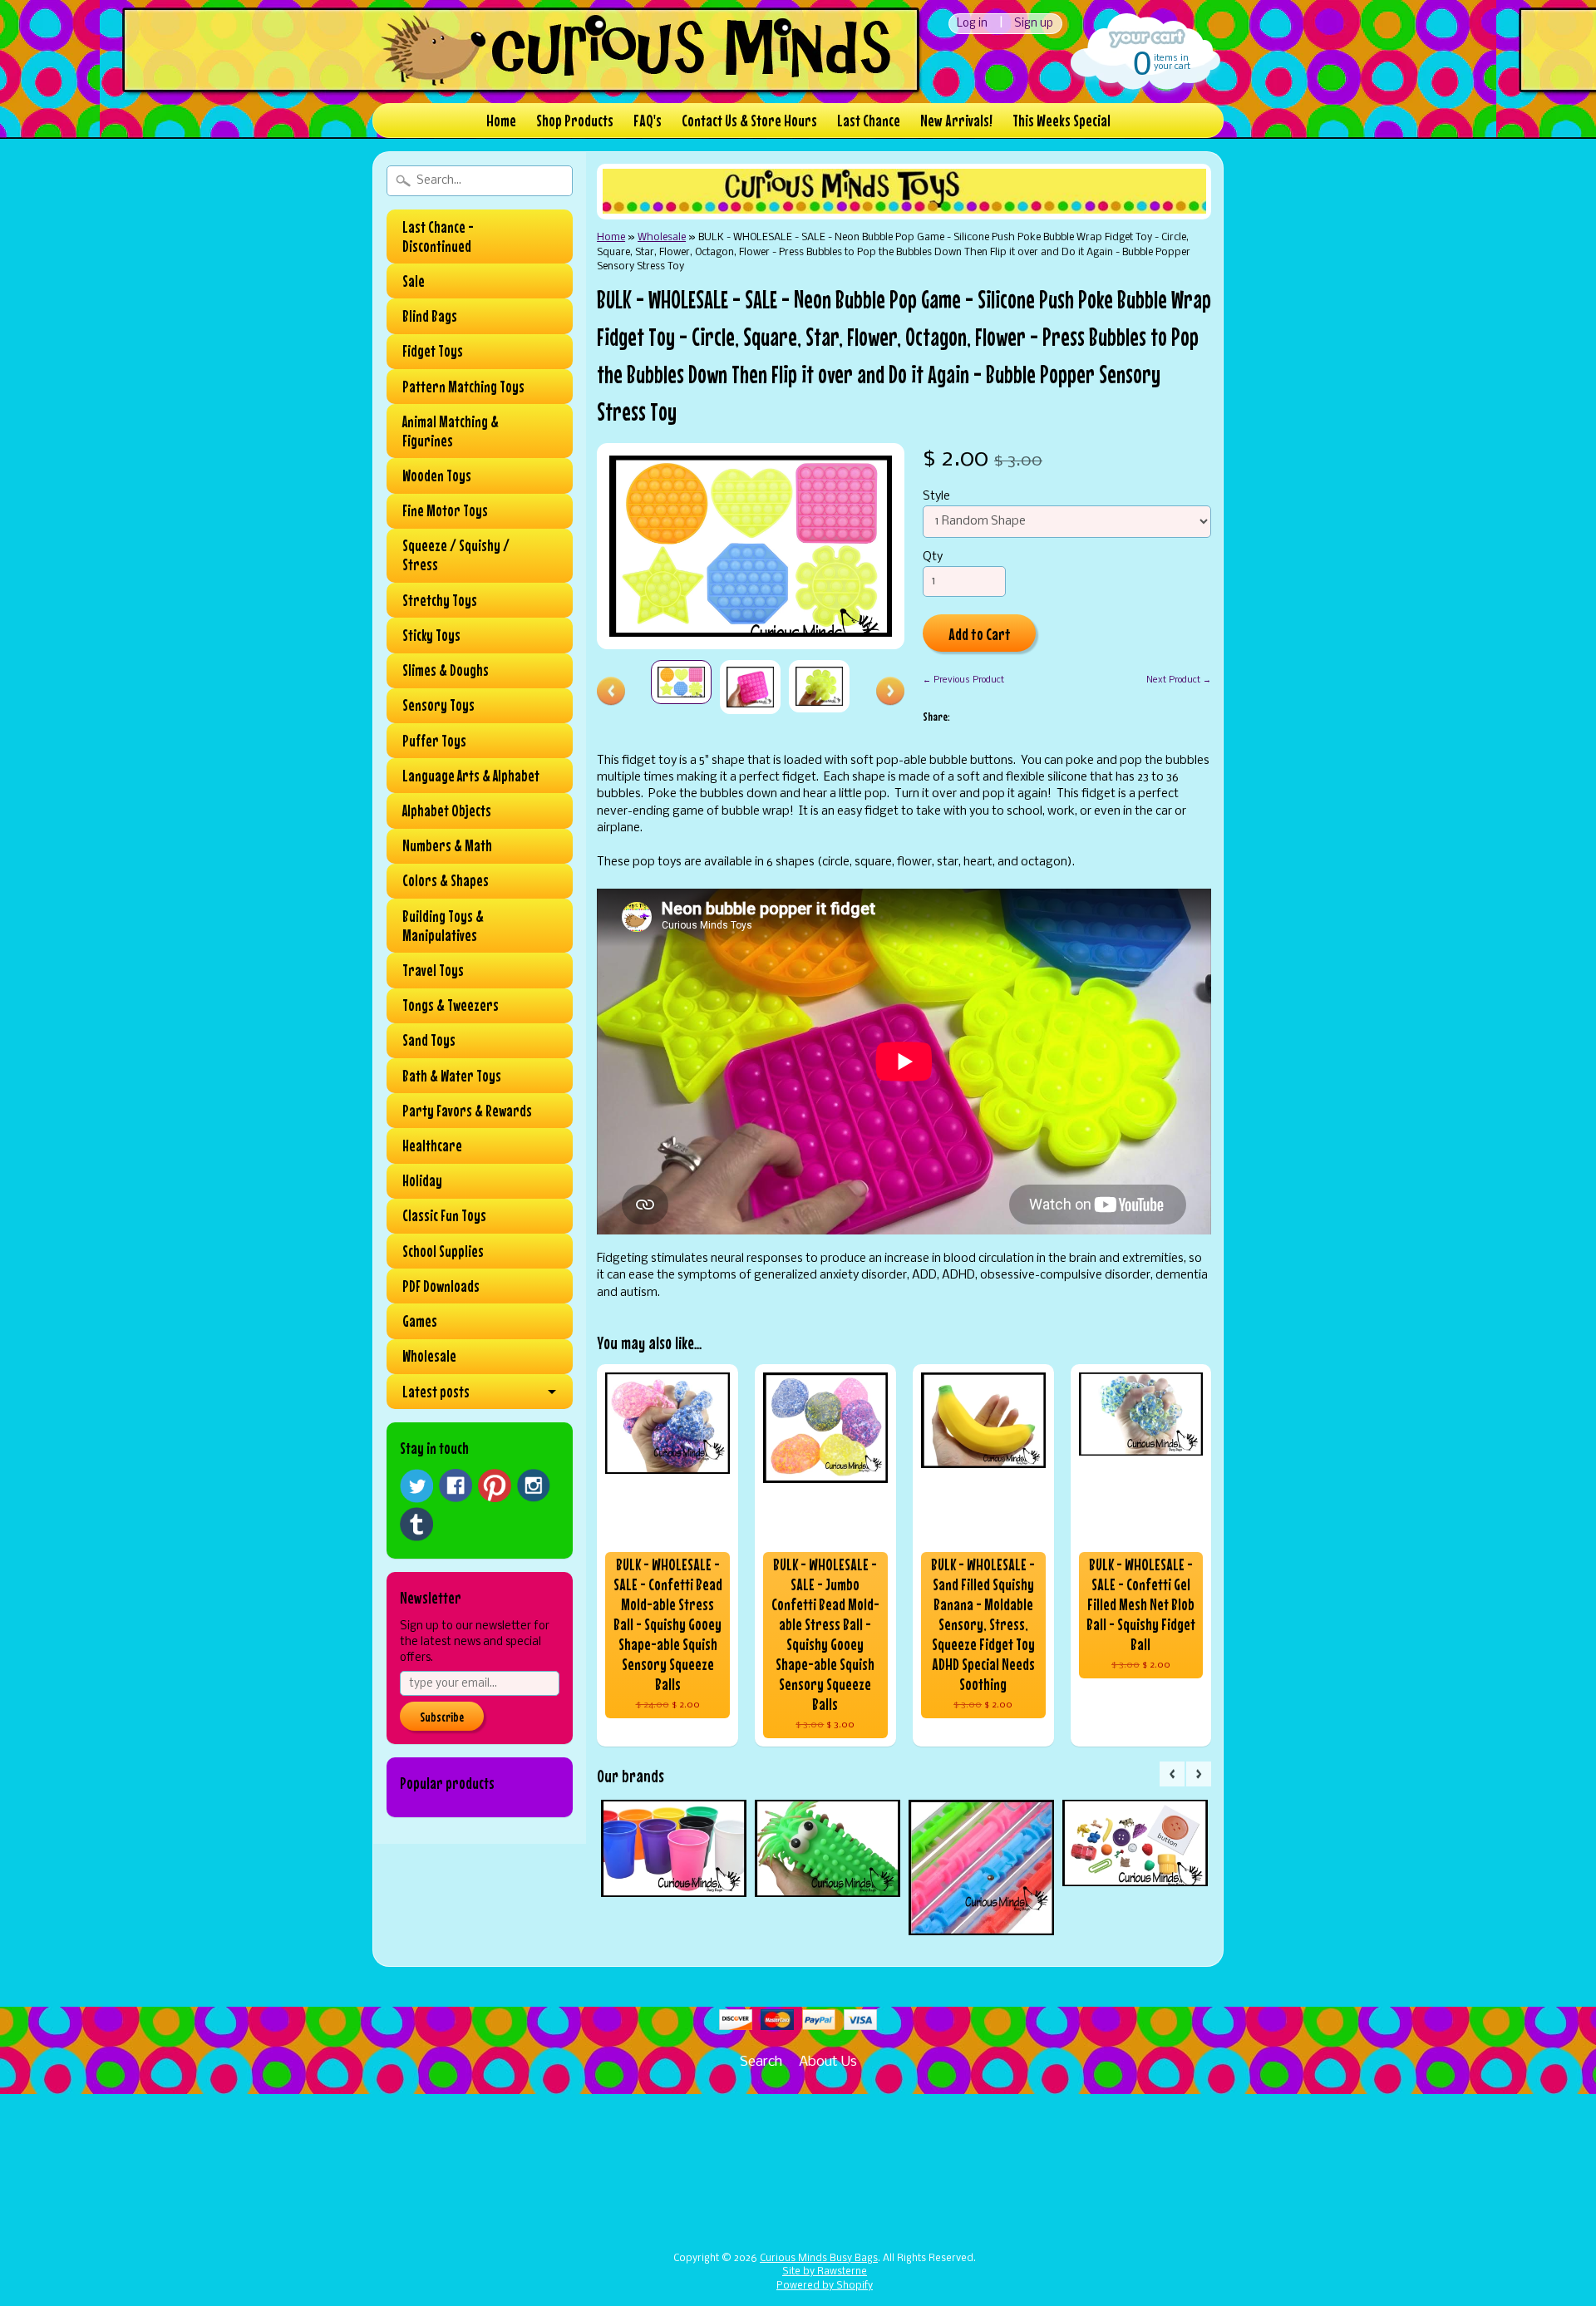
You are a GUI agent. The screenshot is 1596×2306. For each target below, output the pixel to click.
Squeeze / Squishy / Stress (456, 555)
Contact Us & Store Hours (749, 120)
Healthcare (432, 1146)
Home (501, 120)
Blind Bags (430, 316)
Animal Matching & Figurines (451, 431)
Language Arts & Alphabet (471, 776)
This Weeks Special (1062, 120)
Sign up (1034, 24)
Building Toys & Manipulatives (443, 926)
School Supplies (443, 1251)
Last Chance (869, 120)
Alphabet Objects (447, 811)
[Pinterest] (495, 1486)
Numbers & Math (447, 845)
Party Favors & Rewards (467, 1111)
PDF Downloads (441, 1286)
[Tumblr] (416, 1524)
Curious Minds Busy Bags (819, 2259)
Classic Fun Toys (444, 1215)
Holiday (422, 1180)
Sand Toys (429, 1040)
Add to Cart (980, 634)
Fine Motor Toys (445, 510)
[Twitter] (416, 1486)
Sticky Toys (431, 635)
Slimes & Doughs (446, 670)
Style (936, 497)
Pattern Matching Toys (463, 387)
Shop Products (575, 120)
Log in (972, 24)
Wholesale (429, 1356)
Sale (414, 281)
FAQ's (648, 120)
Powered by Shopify (825, 2286)
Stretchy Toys (440, 600)
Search (761, 2062)
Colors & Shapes (446, 880)
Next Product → (1179, 680)
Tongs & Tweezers (451, 1005)
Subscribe (442, 1717)
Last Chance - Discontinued (438, 237)
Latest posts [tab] (436, 1392)
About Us (828, 2062)
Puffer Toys (434, 741)
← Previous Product (963, 680)
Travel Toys (433, 970)
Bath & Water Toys (452, 1076)
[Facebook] (456, 1486)
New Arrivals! (956, 120)
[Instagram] (534, 1486)
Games (420, 1321)
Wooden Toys (437, 475)
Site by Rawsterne (825, 2272)
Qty (933, 557)
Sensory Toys (438, 705)
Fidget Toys (433, 351)
